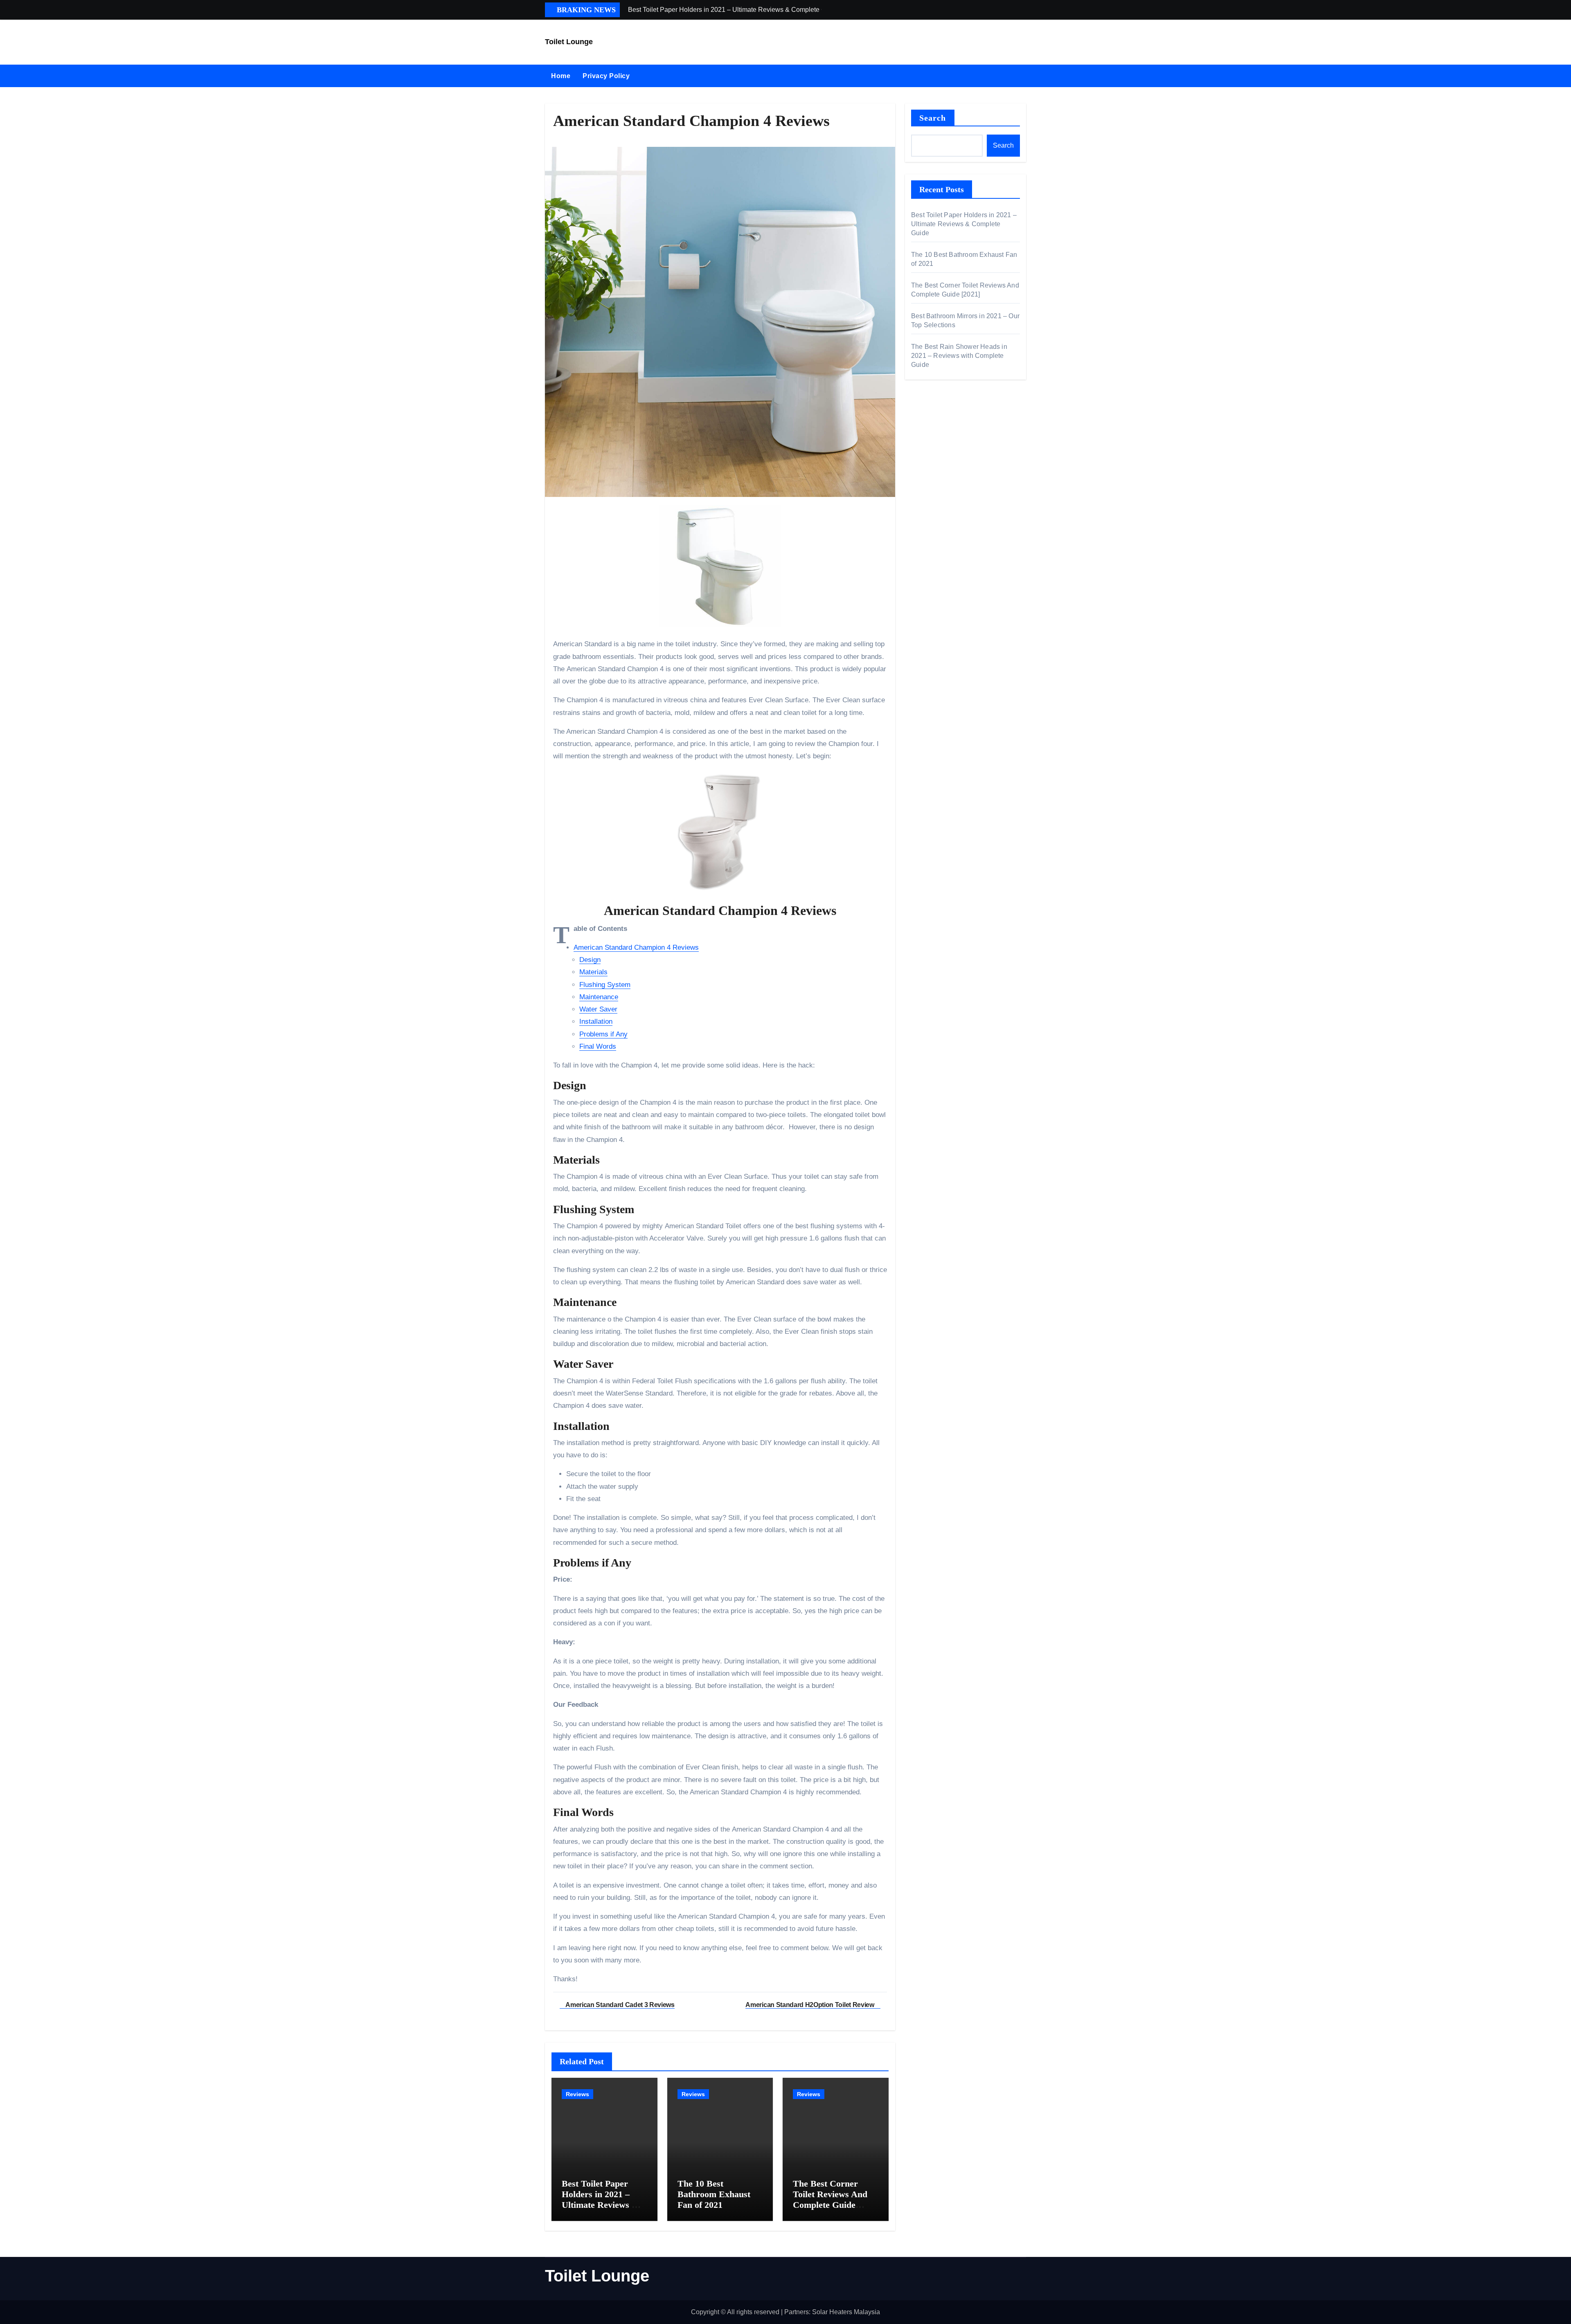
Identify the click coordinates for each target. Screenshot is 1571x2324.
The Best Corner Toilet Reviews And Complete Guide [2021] (830, 2200)
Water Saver (598, 1009)
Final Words (598, 1046)
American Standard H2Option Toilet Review (810, 2005)
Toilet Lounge (569, 42)
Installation (596, 1022)
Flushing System (605, 985)
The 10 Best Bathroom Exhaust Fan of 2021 (714, 2194)
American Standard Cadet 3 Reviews (620, 2005)
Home (561, 76)
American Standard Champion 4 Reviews (636, 947)
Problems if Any (603, 1034)
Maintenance (599, 997)
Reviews (577, 2094)
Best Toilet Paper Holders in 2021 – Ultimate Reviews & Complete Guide (600, 2200)
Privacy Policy (606, 76)
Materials (593, 972)
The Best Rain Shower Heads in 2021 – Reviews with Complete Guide (959, 356)
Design (590, 960)
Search (933, 118)
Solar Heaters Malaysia (846, 2312)
